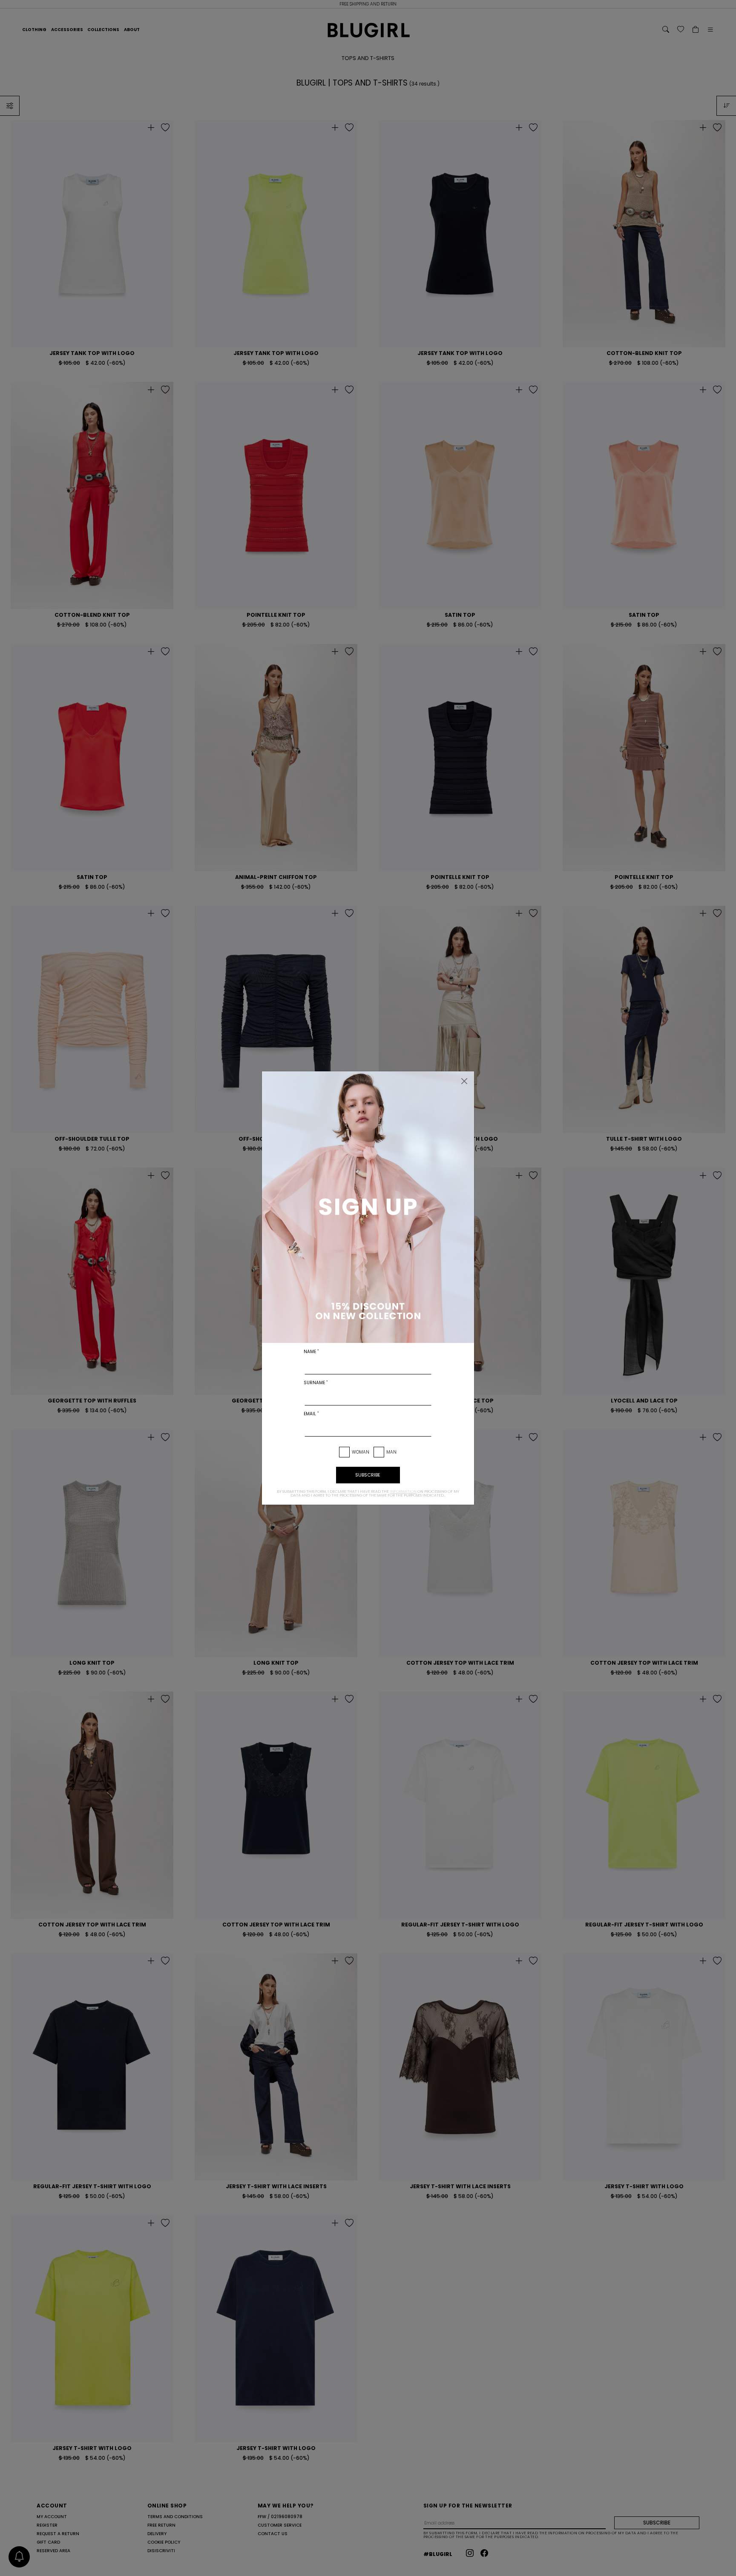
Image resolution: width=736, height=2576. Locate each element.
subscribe (368, 1475)
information (403, 1491)
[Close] (464, 1081)
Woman (361, 1452)
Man (391, 1452)
